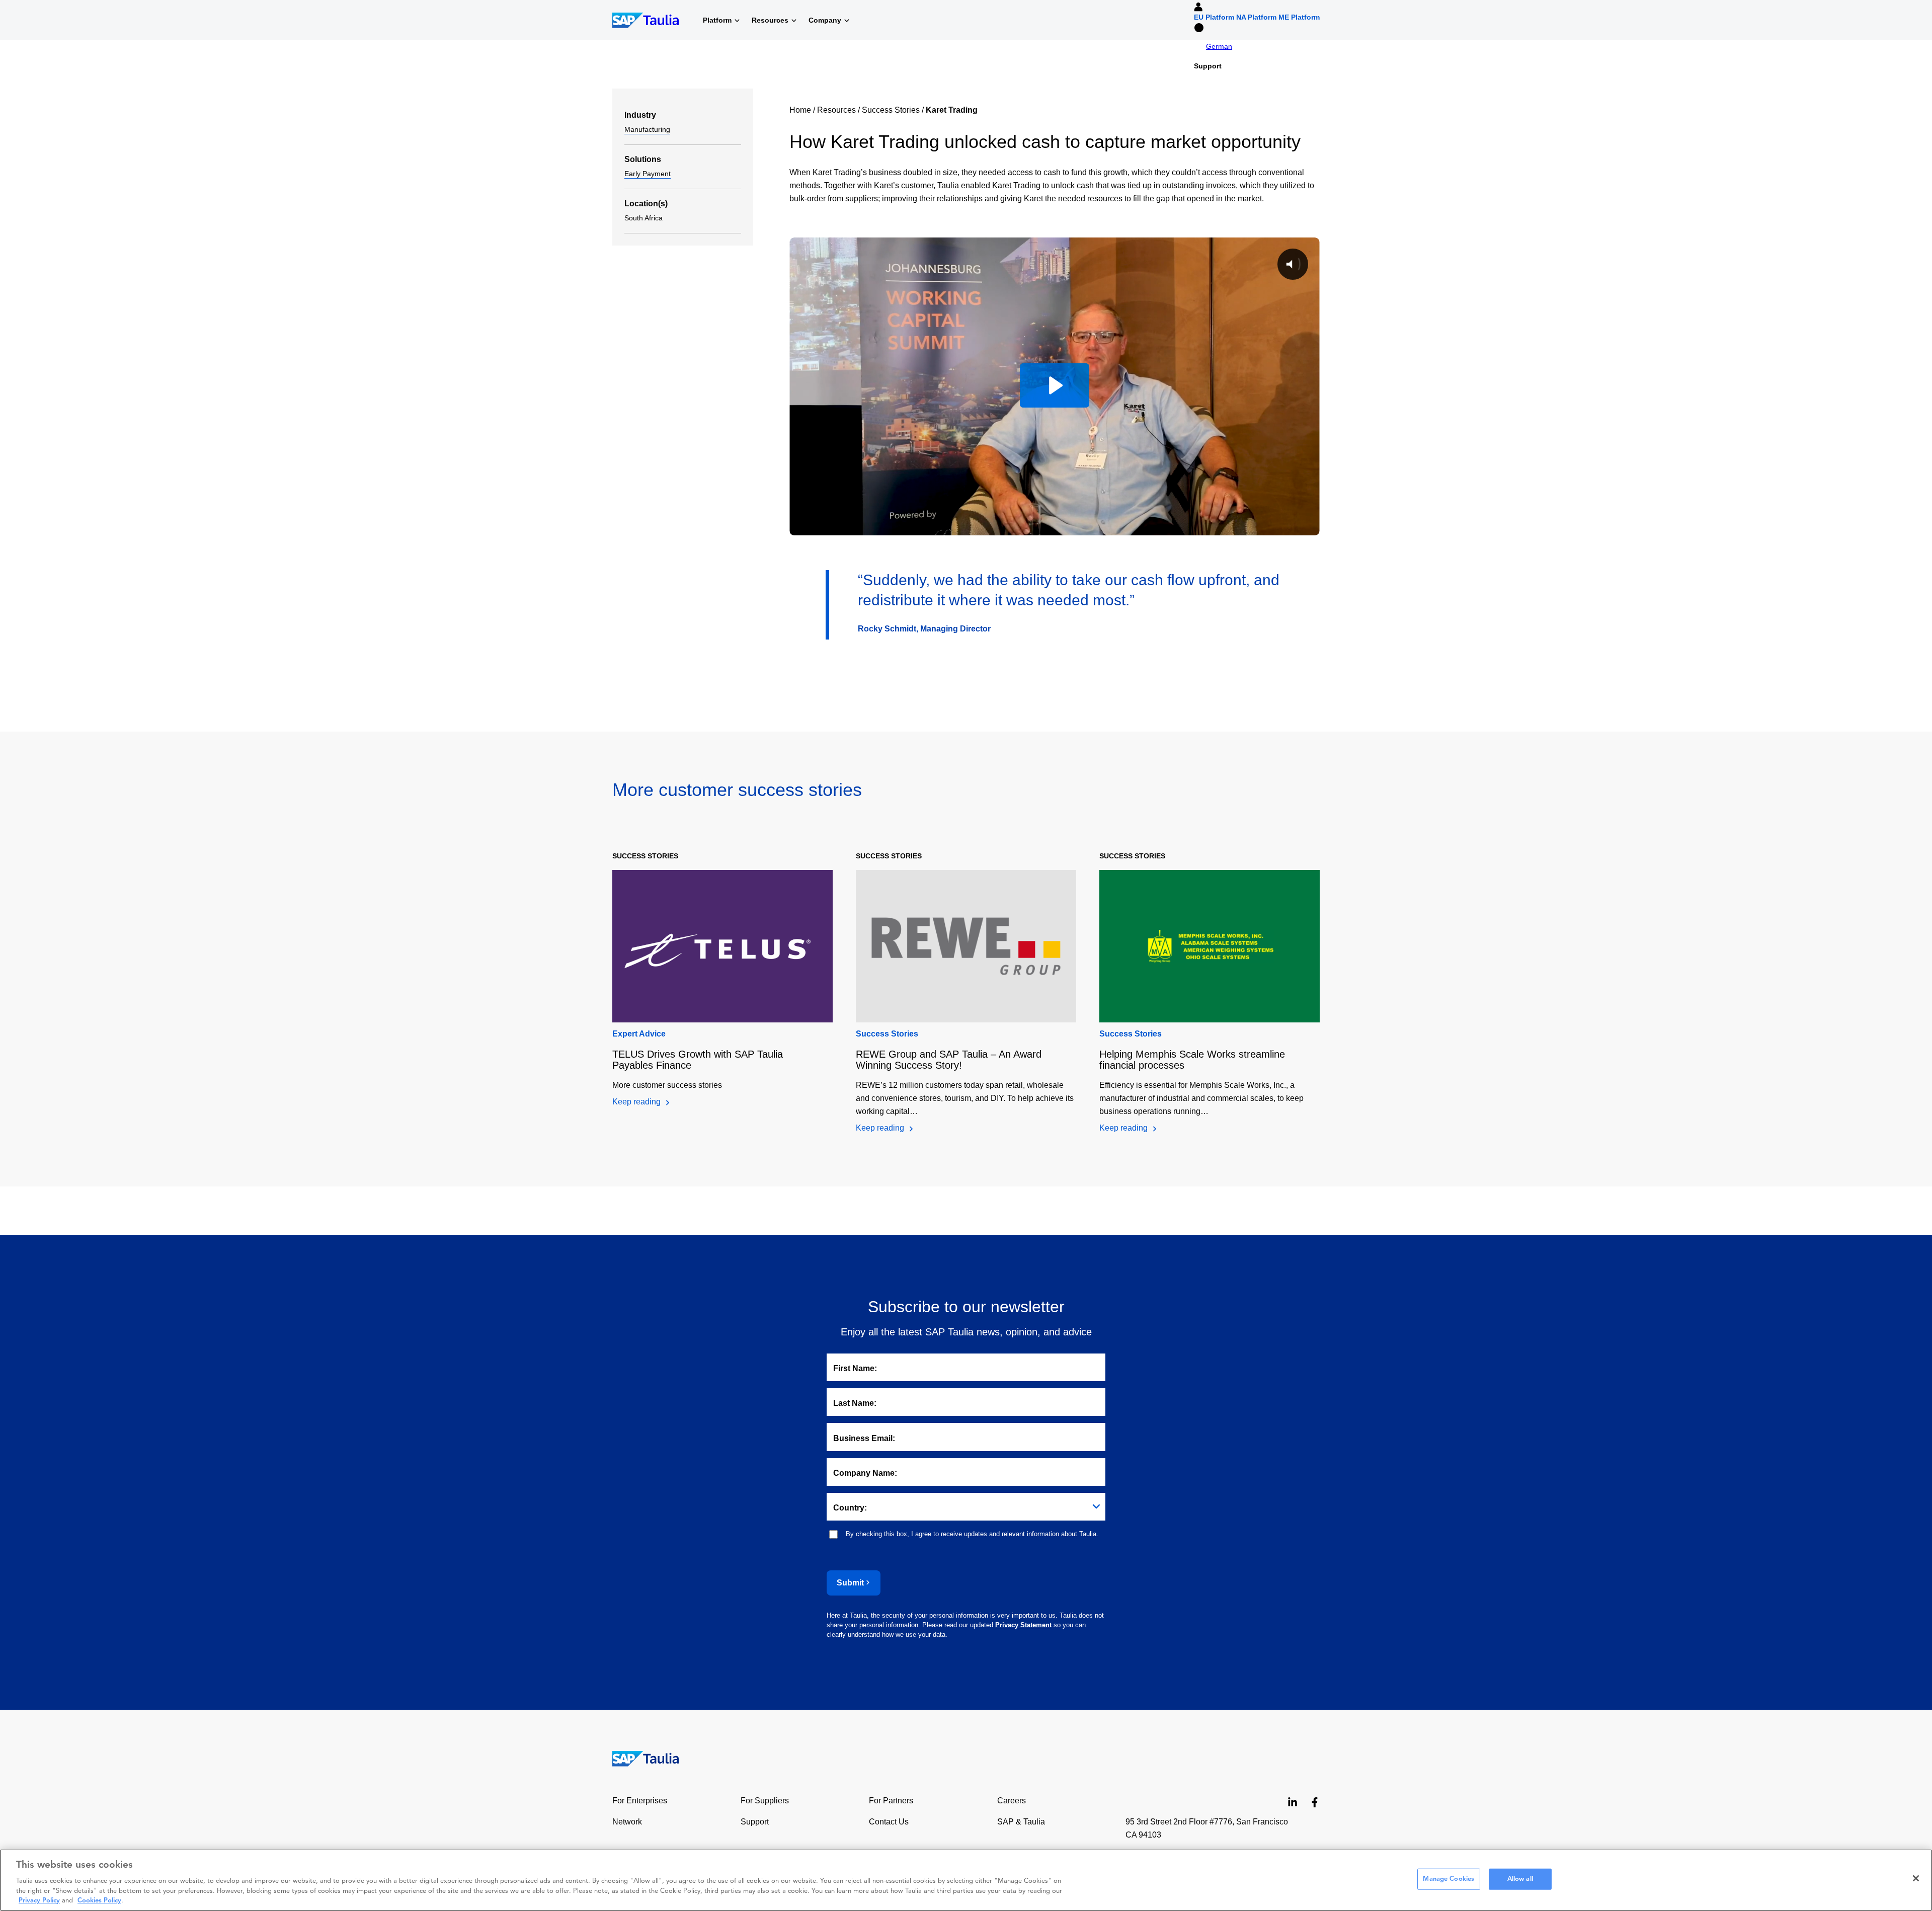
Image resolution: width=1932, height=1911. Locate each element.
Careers (1012, 1801)
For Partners (891, 1801)
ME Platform (1299, 17)
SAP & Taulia (1021, 1822)
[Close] (1916, 1878)
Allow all (1520, 1879)
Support (1208, 66)
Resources (836, 110)
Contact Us (889, 1822)
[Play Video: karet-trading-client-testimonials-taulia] (1054, 385)
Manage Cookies (1448, 1879)
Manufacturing (647, 129)
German (1219, 46)
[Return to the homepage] (639, 1758)
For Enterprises (640, 1801)
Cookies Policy (99, 1901)
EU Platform (1214, 17)
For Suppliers (765, 1801)
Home (800, 110)
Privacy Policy (39, 1901)
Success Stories (891, 110)
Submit (850, 1583)
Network (627, 1822)
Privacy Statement (1023, 1625)
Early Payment (648, 174)
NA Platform (1256, 17)
